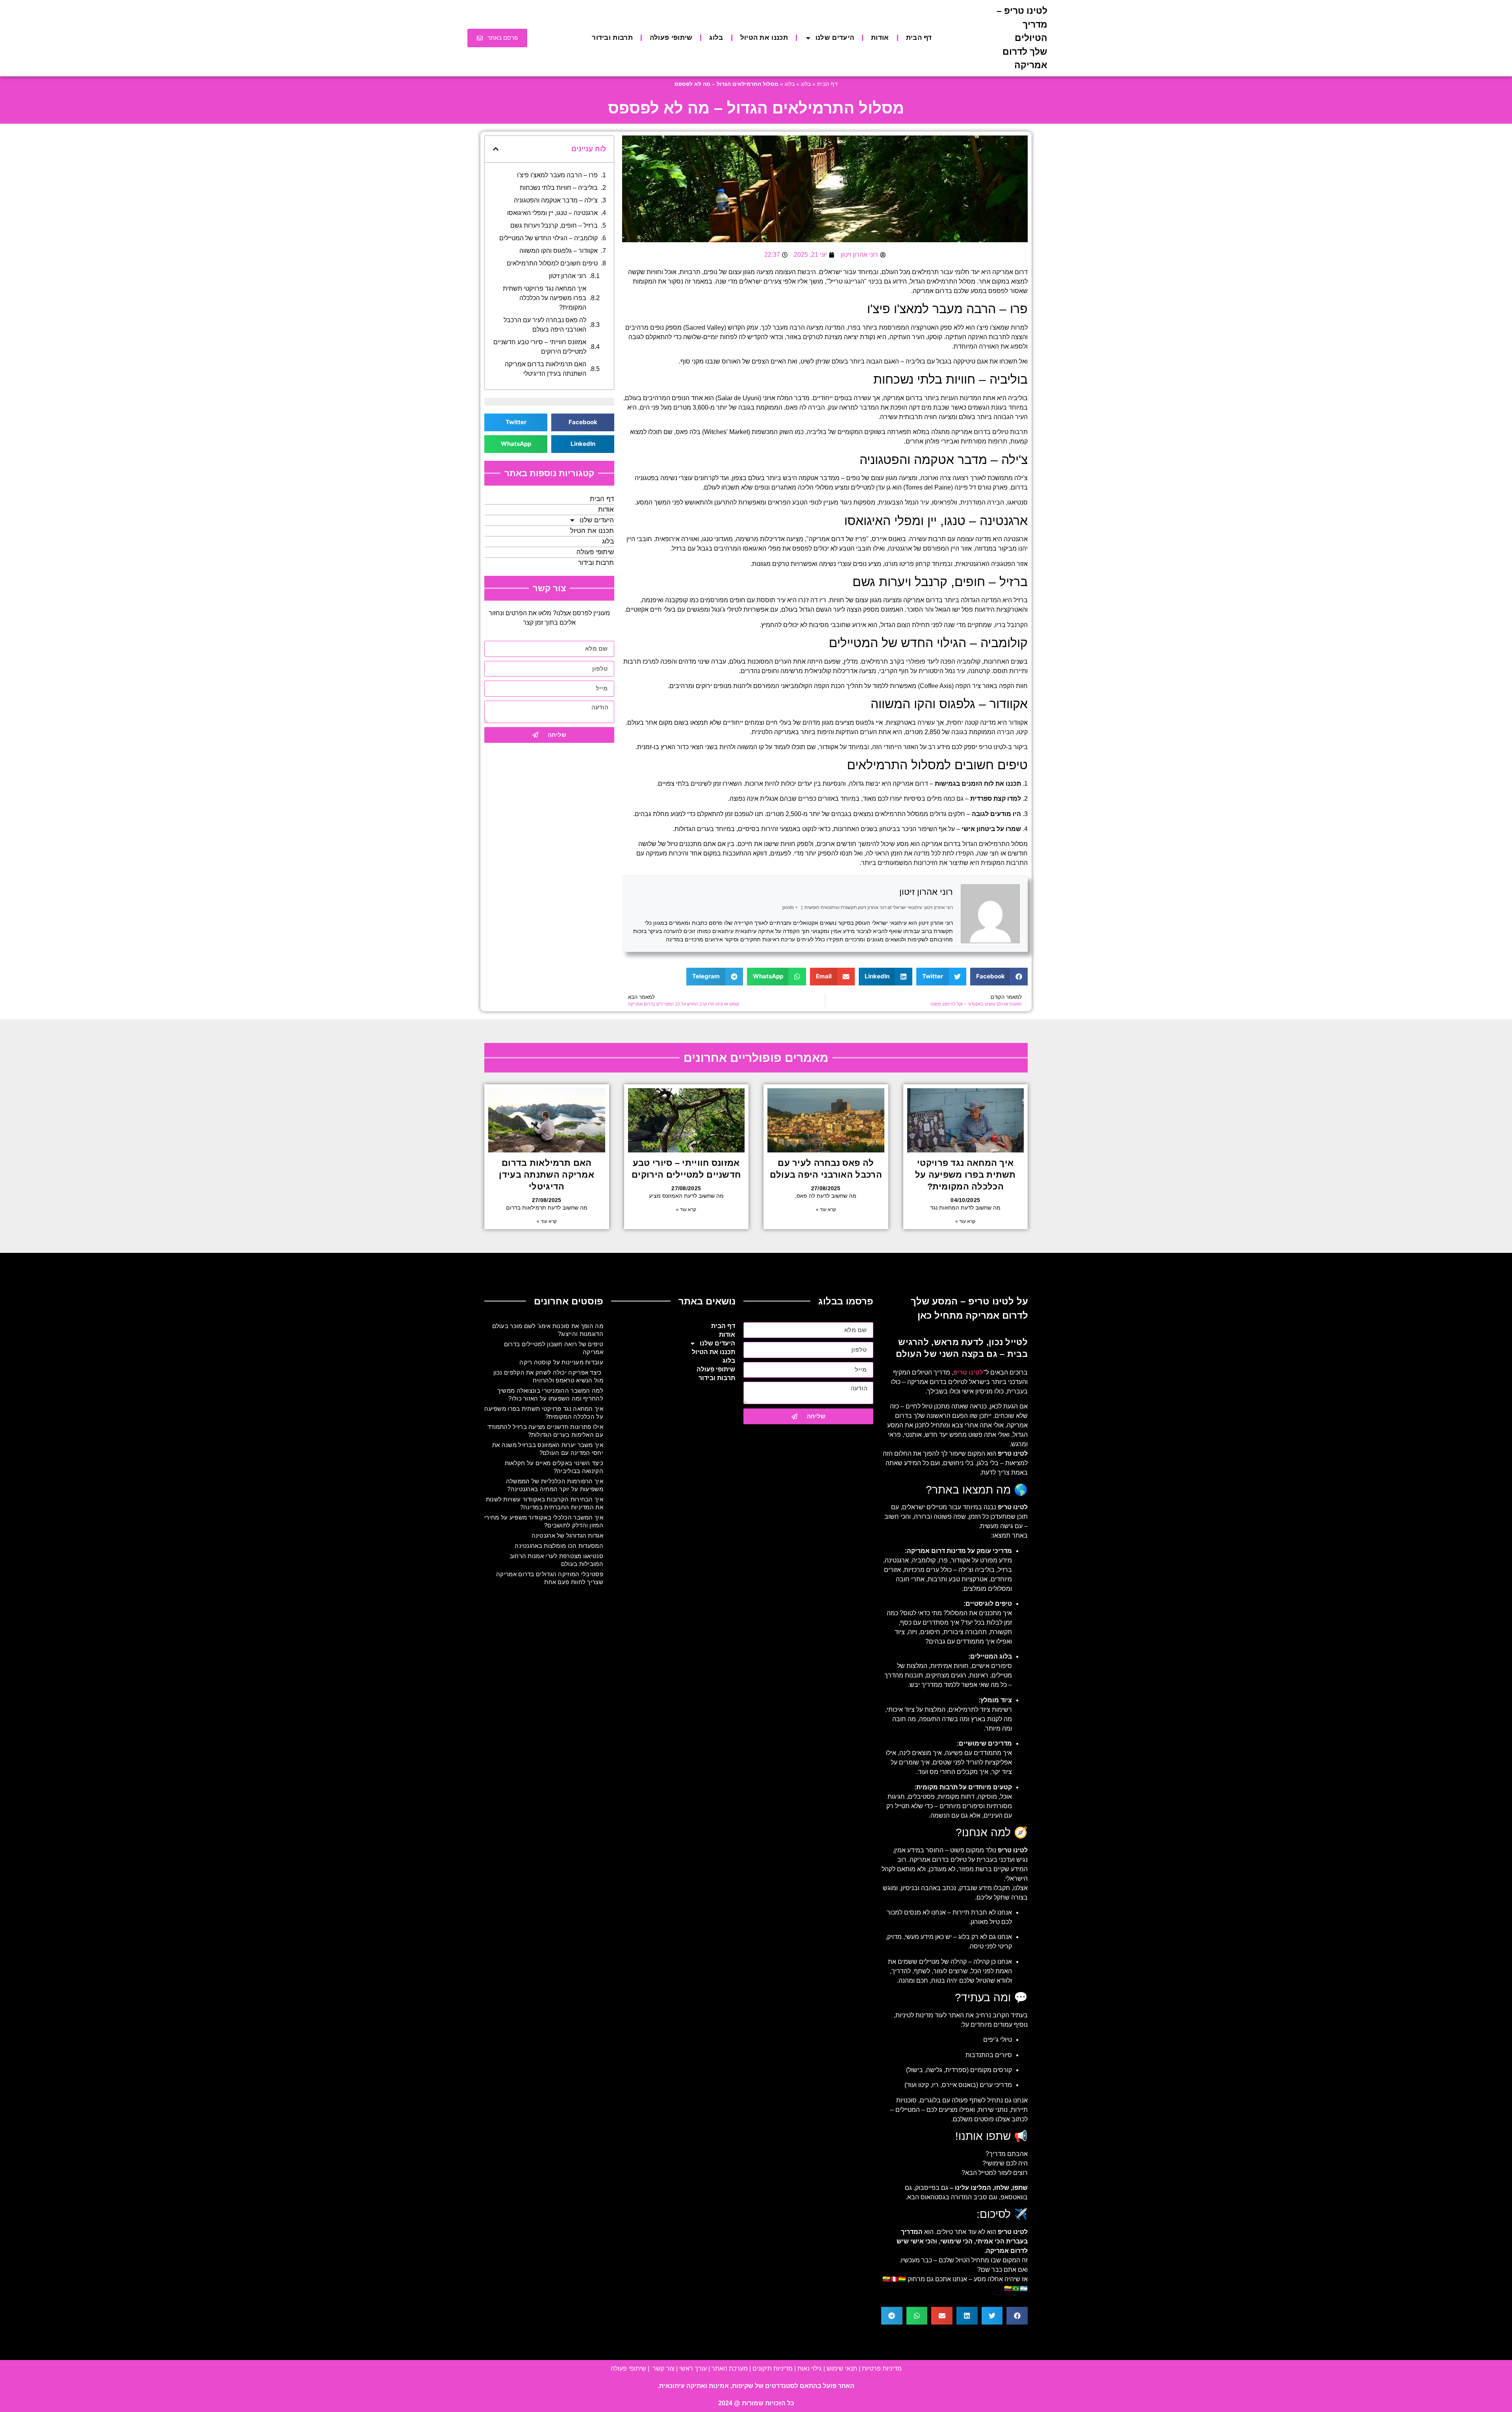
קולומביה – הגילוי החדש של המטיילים (548, 238)
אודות (880, 38)
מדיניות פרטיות (882, 2368)
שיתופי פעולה (671, 38)
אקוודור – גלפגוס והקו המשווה (559, 251)
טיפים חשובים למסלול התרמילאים (552, 263)
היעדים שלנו (835, 38)
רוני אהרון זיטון (926, 892)
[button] (999, 977)
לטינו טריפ (992, 747)
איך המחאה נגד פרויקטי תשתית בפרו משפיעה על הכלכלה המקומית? (545, 298)
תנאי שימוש (842, 2368)
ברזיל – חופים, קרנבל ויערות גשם (554, 225)
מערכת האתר (730, 2368)
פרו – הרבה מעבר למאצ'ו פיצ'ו (557, 175)
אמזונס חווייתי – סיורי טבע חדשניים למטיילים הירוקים (540, 347)
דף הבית (919, 38)
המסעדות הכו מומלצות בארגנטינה (559, 1546)
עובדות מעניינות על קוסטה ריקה (561, 1362)
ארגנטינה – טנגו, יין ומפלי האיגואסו (552, 213)
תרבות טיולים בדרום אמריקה (989, 432)
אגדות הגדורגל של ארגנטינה (568, 1535)
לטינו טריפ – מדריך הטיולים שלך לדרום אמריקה (1022, 38)
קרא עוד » (965, 1221)
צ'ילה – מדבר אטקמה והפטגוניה (556, 200)
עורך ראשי (693, 2368)
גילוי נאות (810, 2368)
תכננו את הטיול (764, 38)
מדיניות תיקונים (773, 2368)
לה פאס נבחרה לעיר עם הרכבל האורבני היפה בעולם (545, 325)
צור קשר (663, 2368)
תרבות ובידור (612, 38)
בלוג (716, 38)
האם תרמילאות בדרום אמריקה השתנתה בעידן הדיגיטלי (546, 369)
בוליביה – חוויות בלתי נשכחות (559, 188)
